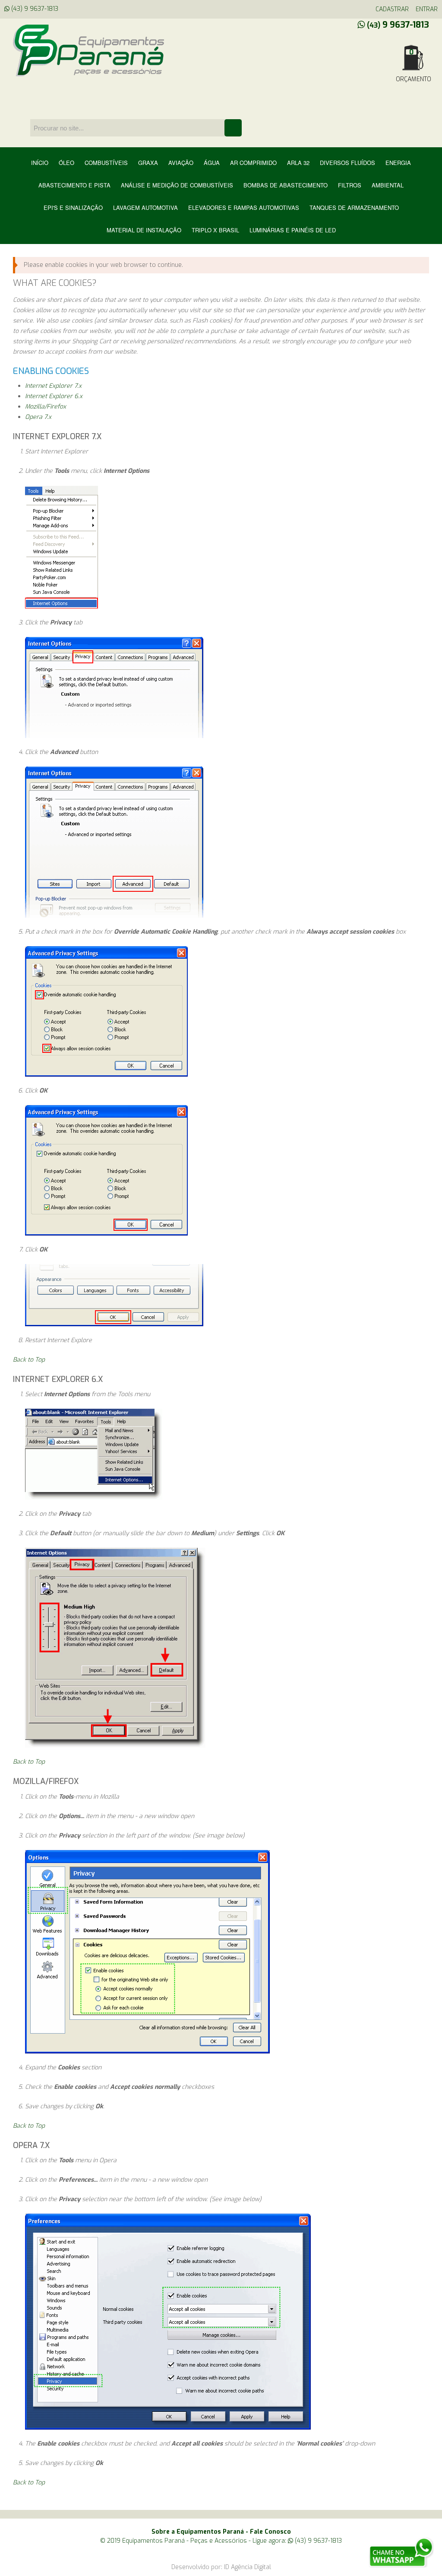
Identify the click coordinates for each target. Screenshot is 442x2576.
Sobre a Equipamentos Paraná (198, 2532)
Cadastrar (392, 9)
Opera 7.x (38, 417)
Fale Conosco (270, 2532)
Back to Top (29, 1360)
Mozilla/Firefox (46, 407)
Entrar (427, 9)
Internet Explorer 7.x (53, 386)
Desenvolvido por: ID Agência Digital (221, 2567)
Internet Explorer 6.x (54, 396)
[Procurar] (233, 128)
